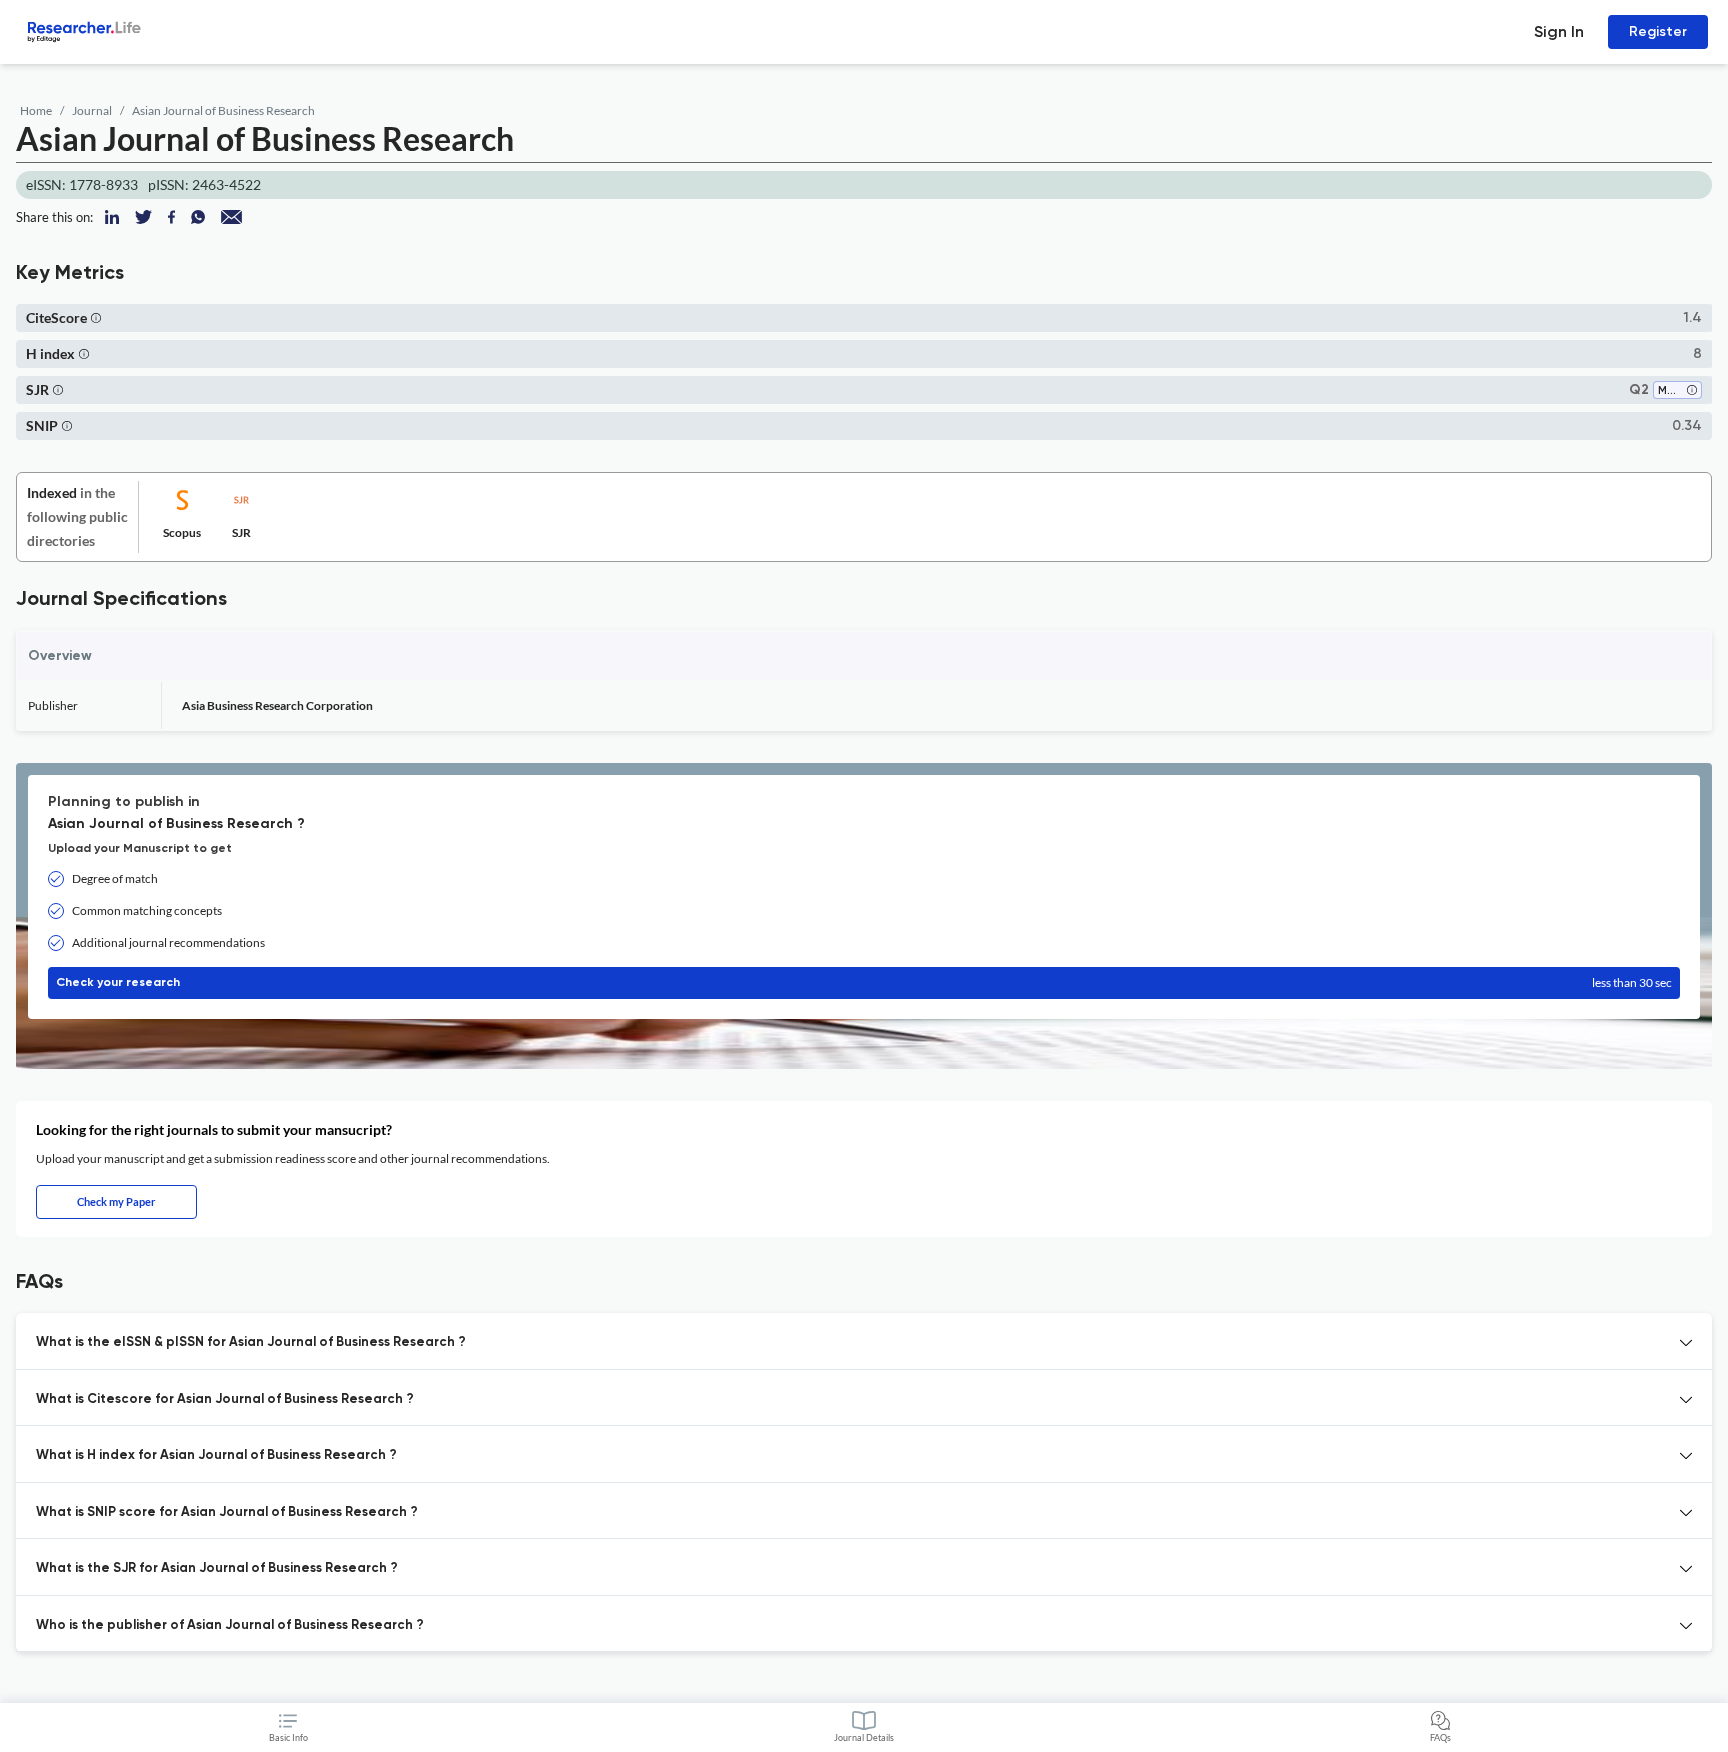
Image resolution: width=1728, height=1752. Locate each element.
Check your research (864, 982)
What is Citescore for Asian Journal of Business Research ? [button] (225, 1399)
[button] (96, 317)
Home (36, 110)
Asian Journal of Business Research (223, 110)
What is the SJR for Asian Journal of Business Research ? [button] (217, 1568)
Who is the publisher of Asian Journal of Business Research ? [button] (230, 1625)
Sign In (1559, 31)
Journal (92, 110)
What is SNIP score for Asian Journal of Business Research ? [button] (227, 1512)
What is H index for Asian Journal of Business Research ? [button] (216, 1455)
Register (1658, 31)
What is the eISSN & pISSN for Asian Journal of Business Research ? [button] (251, 1342)
